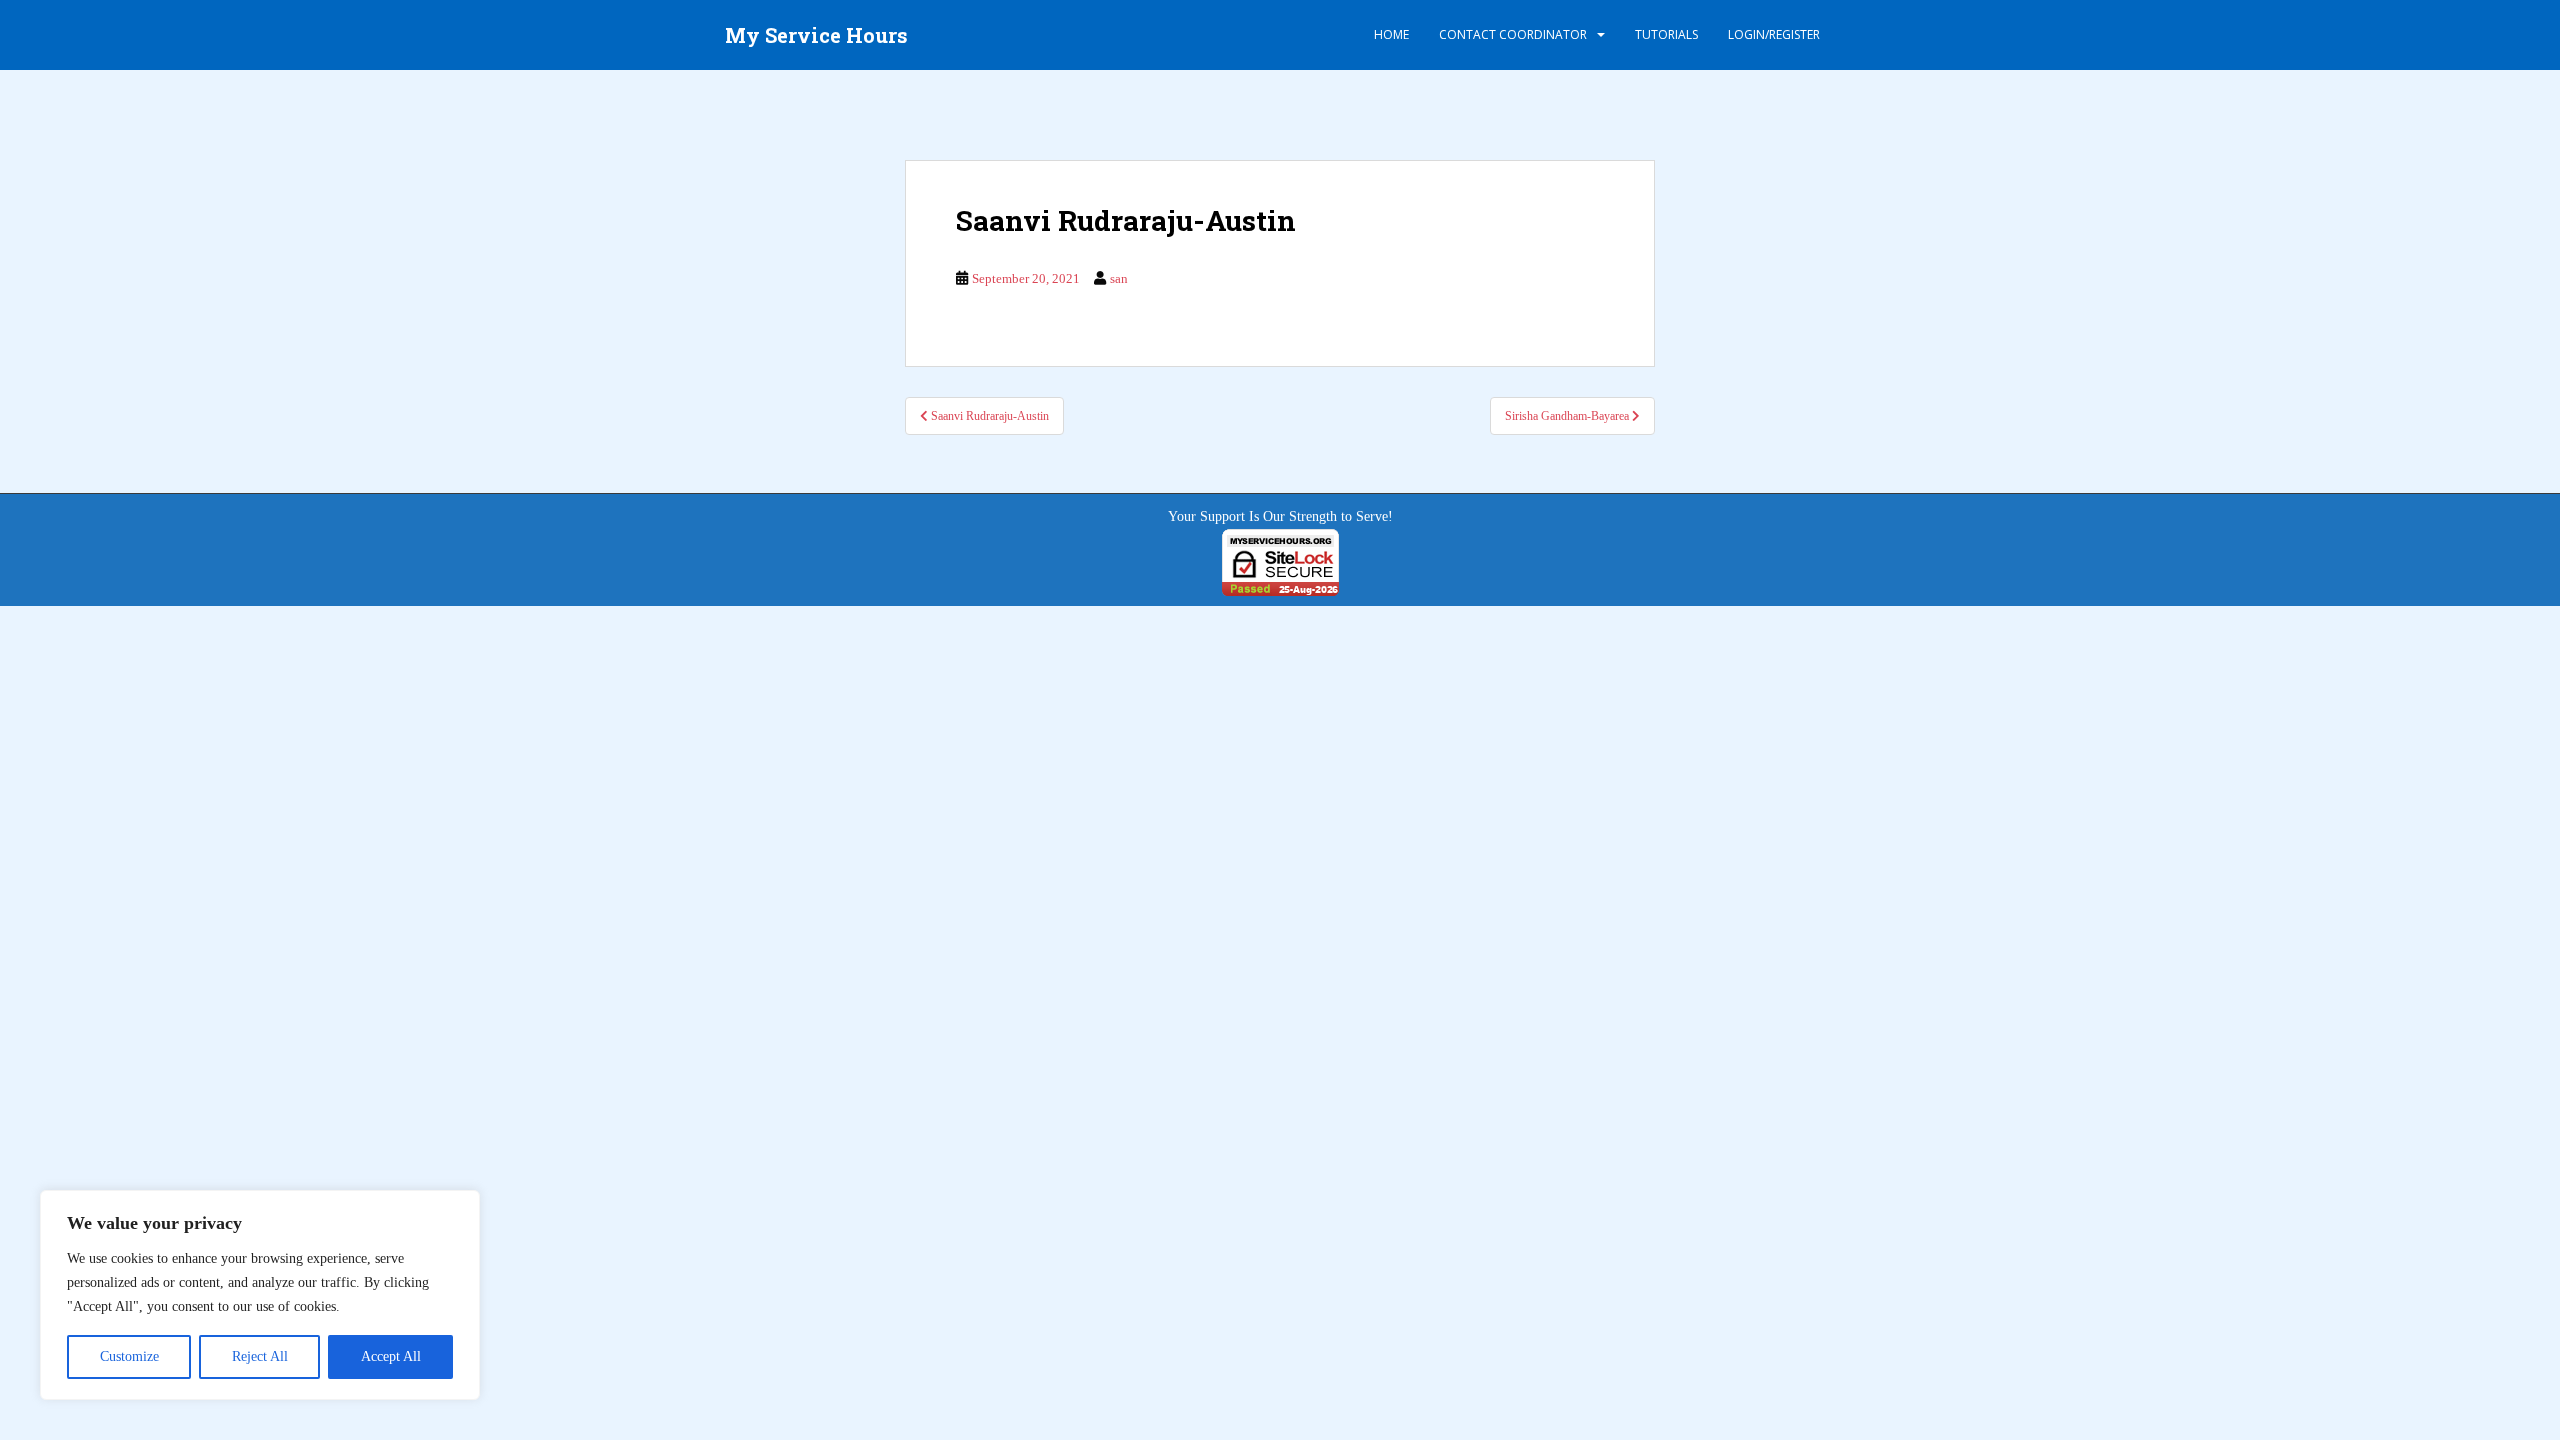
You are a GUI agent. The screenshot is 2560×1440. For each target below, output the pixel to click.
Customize (129, 1356)
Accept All (391, 1356)
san (1119, 278)
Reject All (260, 1356)
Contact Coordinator (1513, 34)
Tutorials (1666, 34)
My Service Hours (816, 35)
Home (1391, 34)
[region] (260, 1295)
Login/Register (1774, 34)
